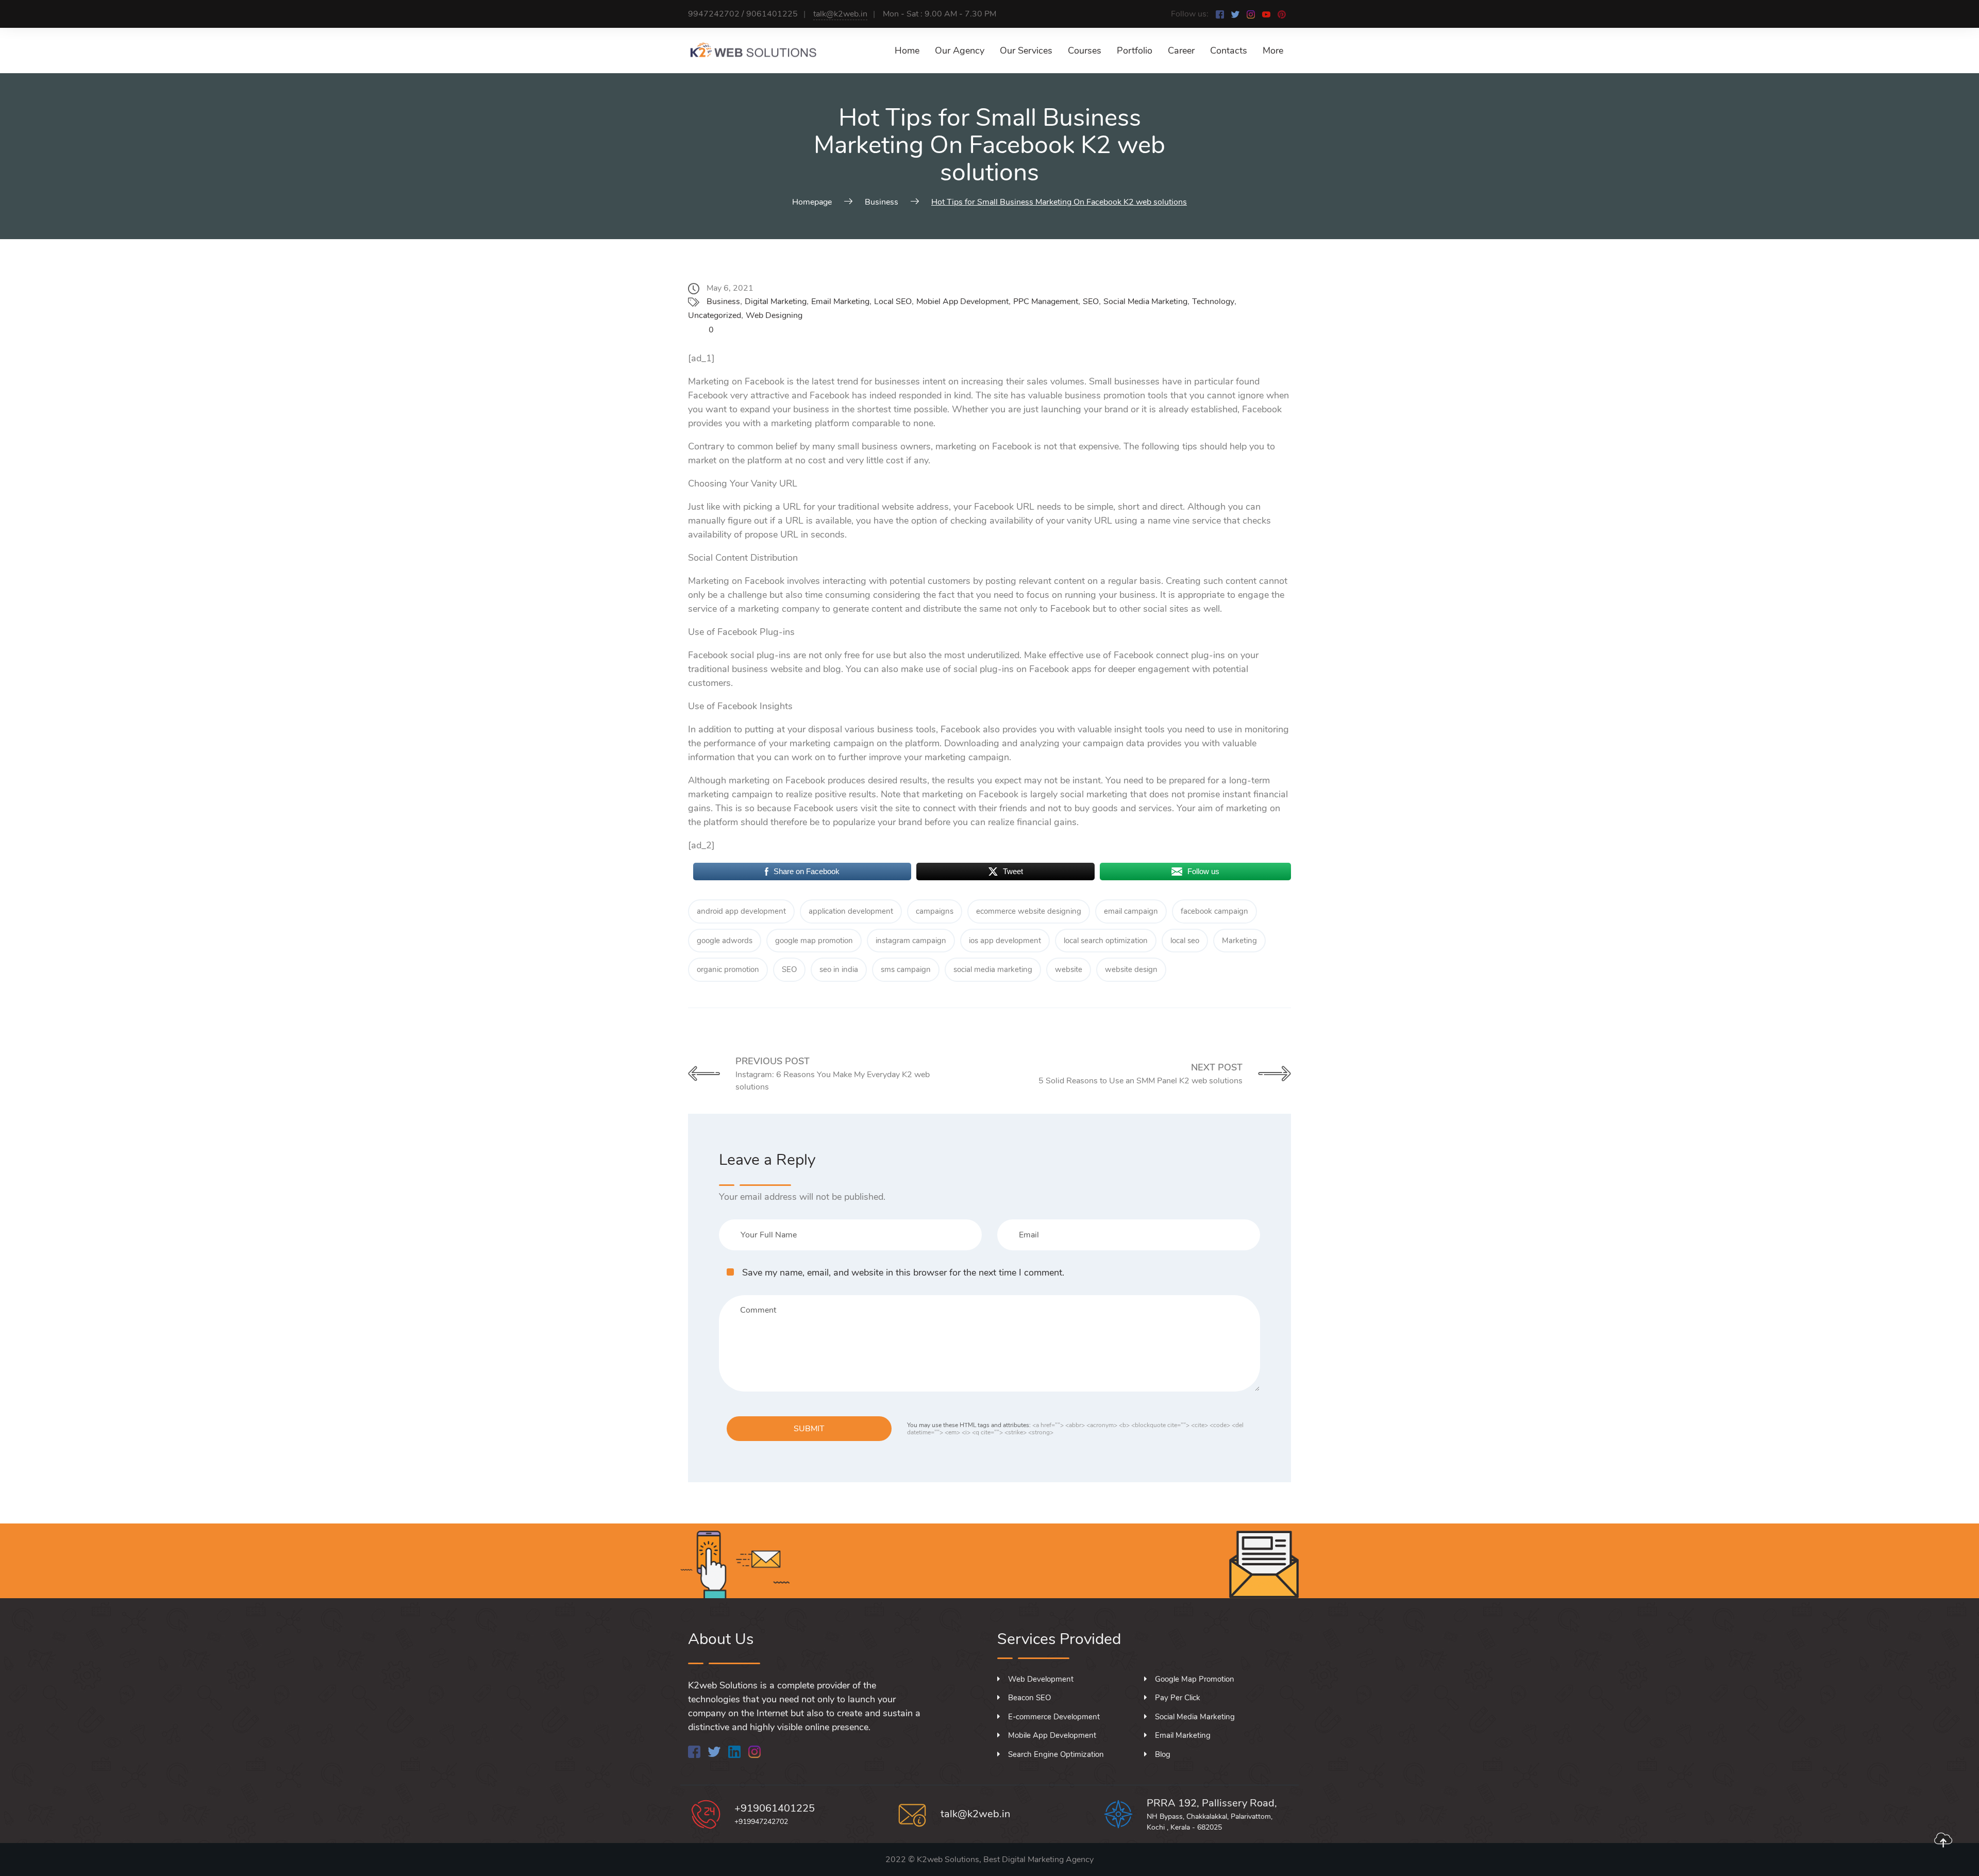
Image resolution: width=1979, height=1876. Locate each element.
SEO (1091, 301)
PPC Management (1046, 301)
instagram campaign (911, 941)
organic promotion (728, 969)
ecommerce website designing (1029, 911)
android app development (741, 911)
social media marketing (993, 969)
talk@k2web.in (840, 14)
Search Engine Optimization (1056, 1754)
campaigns (935, 911)
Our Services (1026, 51)
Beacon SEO (1029, 1698)
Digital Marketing (776, 301)
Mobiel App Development (962, 301)
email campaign (1131, 911)
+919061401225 (775, 1808)
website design (1131, 969)
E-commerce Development (1054, 1717)
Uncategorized (715, 315)
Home (907, 51)
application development (851, 911)
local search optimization (1106, 941)
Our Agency (960, 51)
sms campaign (906, 969)
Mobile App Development (1052, 1735)
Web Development (1041, 1679)
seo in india (839, 969)
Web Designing (774, 315)
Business (723, 301)
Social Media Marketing (1145, 301)
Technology (1213, 301)
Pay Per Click (1178, 1698)
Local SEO (893, 301)
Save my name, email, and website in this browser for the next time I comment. (903, 1272)
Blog (1163, 1754)
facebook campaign (1214, 911)
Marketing (1239, 941)
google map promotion (814, 941)
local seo (1185, 941)
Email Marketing (840, 301)
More (1273, 51)
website (1069, 969)
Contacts (1229, 51)
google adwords (725, 941)
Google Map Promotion (1195, 1679)
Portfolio (1135, 51)
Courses (1085, 51)
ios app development (1005, 941)
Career (1181, 51)
